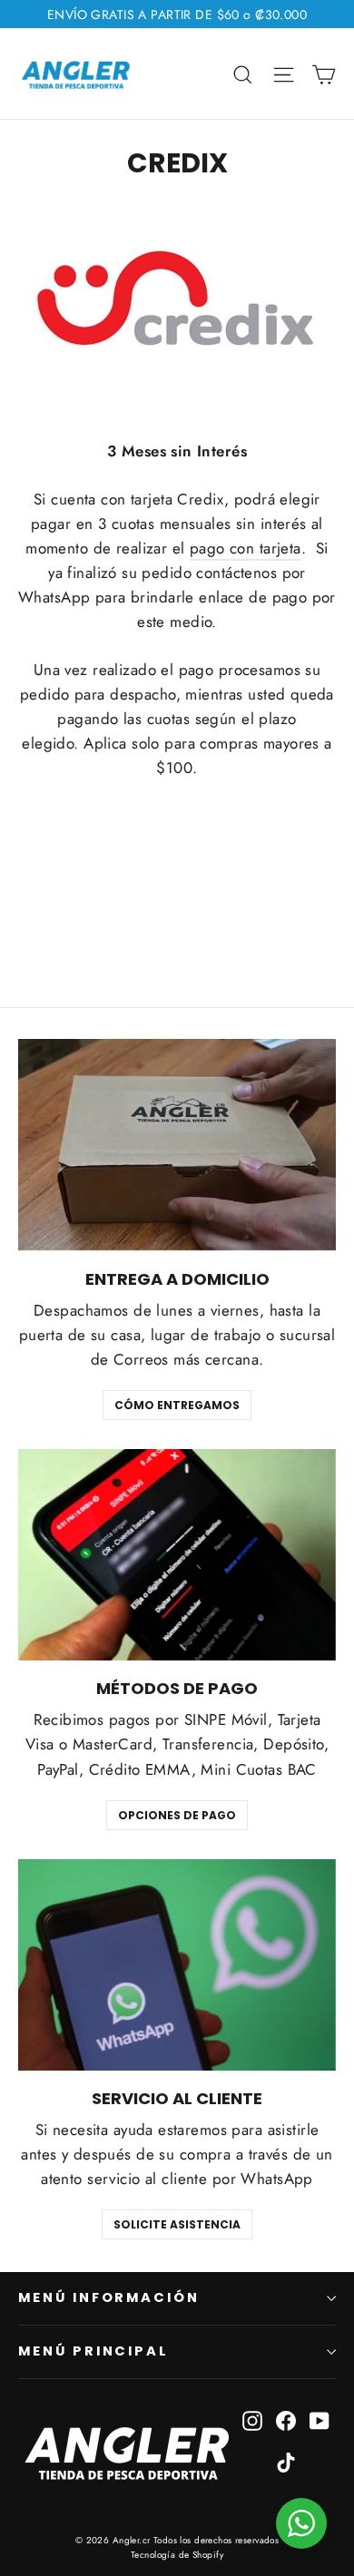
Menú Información (109, 2297)
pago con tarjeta (246, 548)
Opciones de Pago (177, 1815)
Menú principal (93, 2351)
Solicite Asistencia (177, 2224)
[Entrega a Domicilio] (177, 1145)
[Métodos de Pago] (177, 1555)
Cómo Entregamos (177, 1405)
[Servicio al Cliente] (177, 1965)
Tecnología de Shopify (177, 2555)
